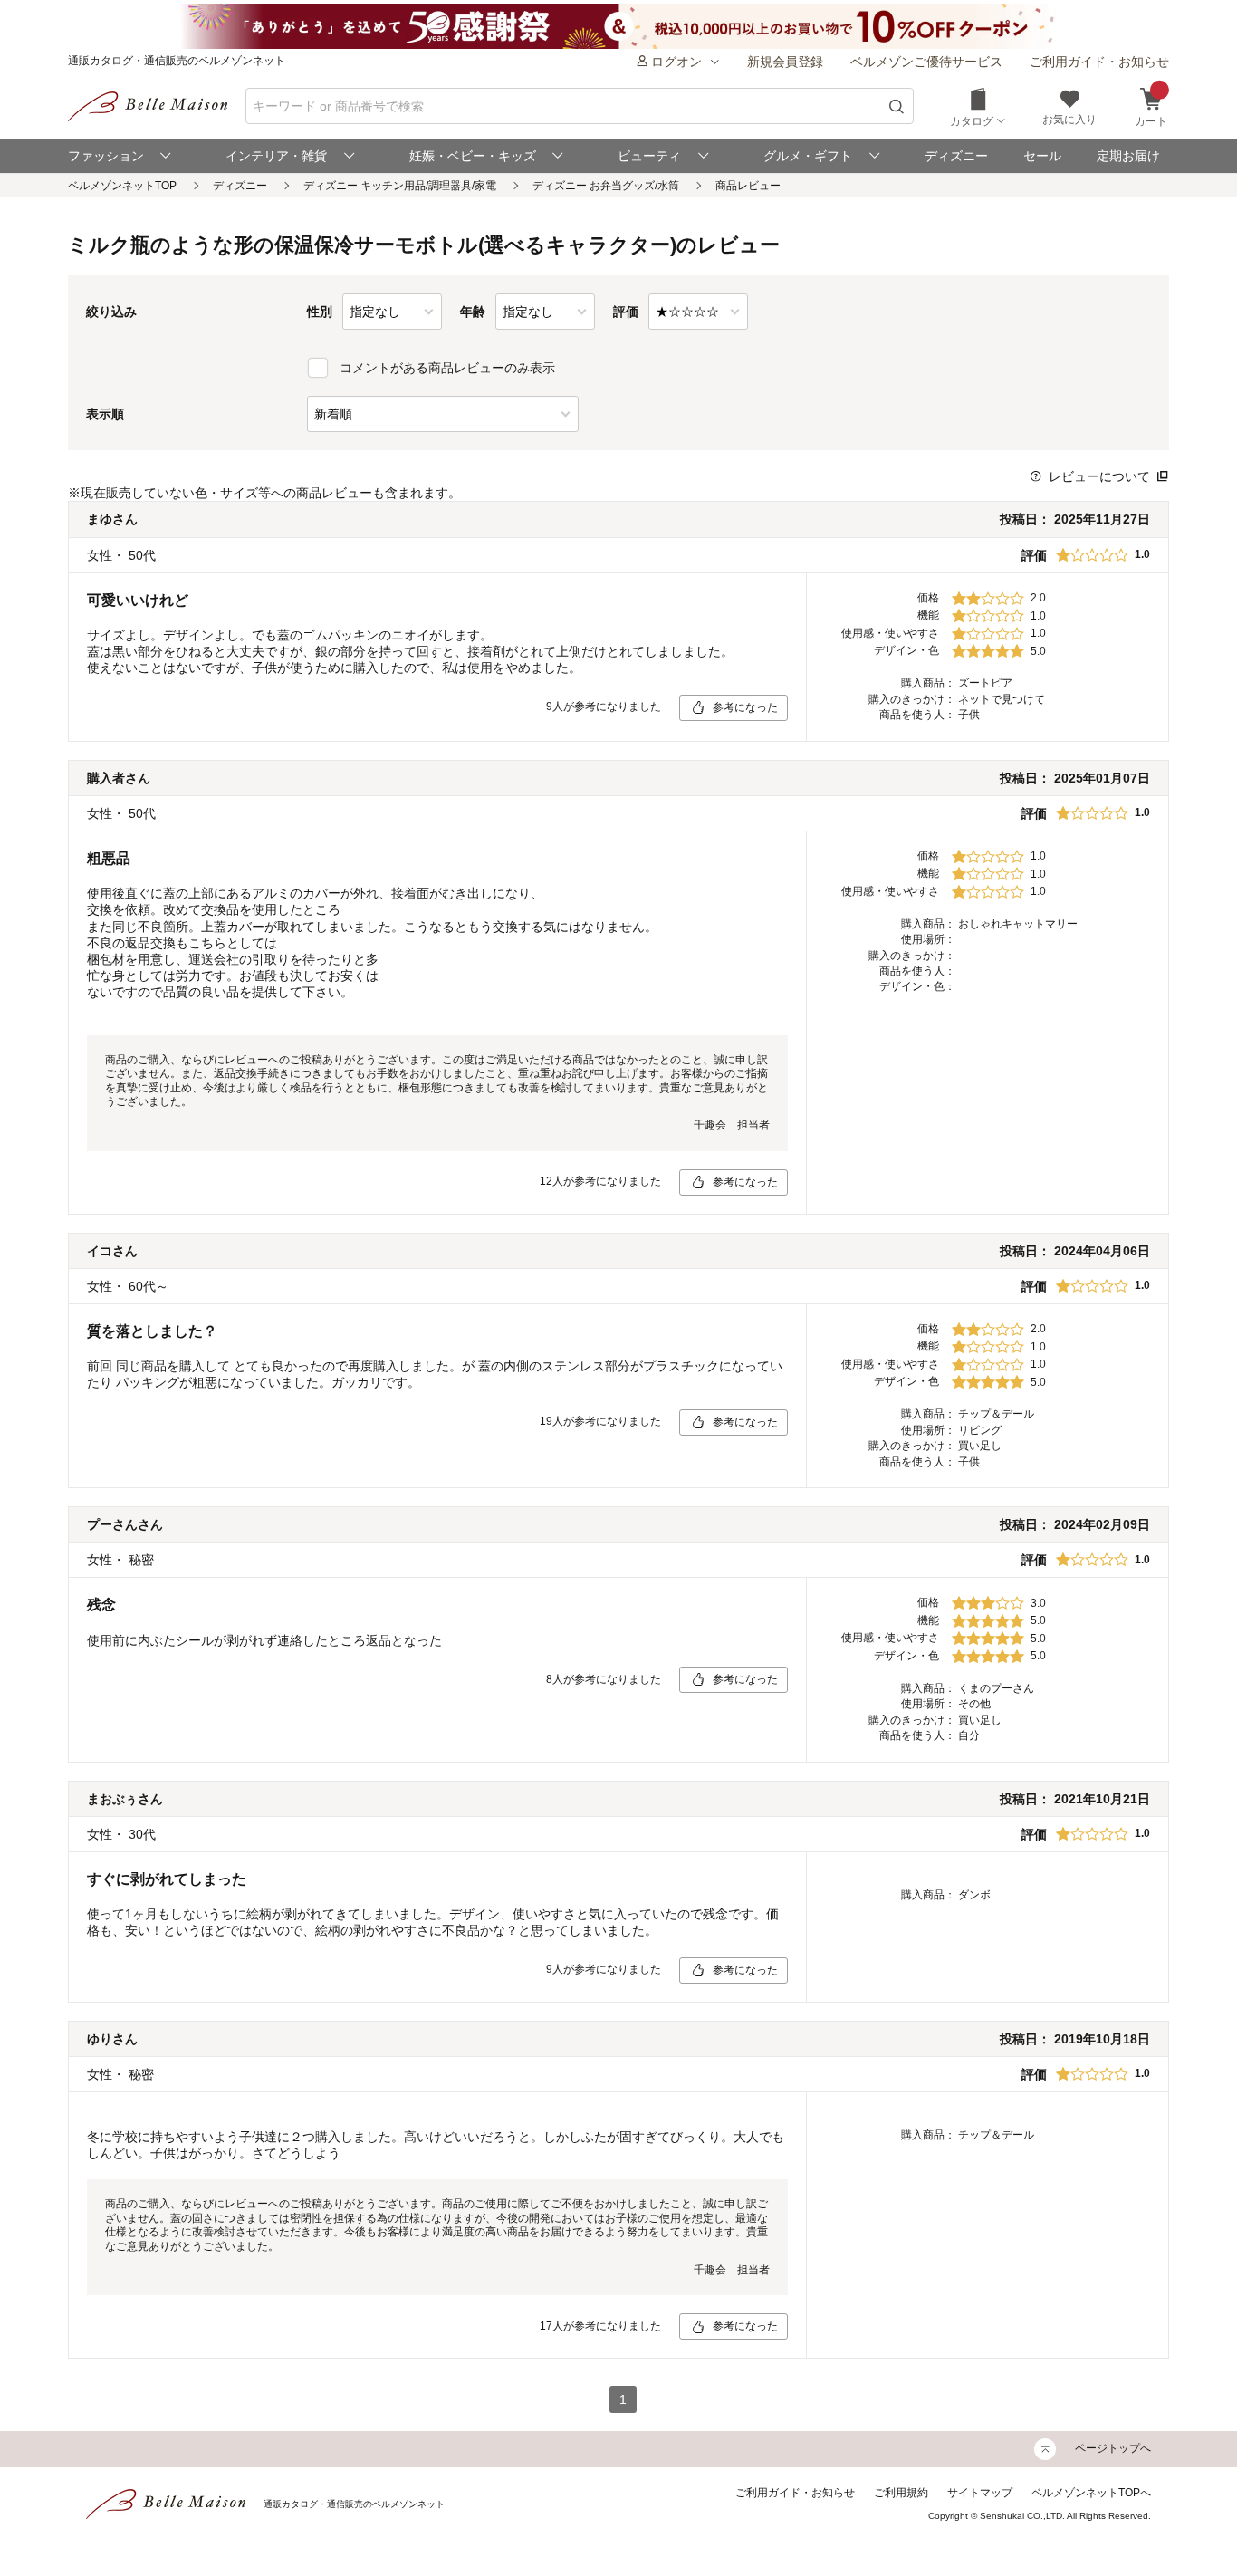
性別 (320, 312)
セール (1042, 156)
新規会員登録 (785, 62)
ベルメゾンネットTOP (122, 186)
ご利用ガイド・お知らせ (1099, 62)
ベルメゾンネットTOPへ (1091, 2493)
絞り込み (111, 312)
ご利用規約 (901, 2493)
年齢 (473, 312)
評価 (626, 312)
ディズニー (956, 156)
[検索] (897, 106)
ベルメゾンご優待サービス (926, 62)
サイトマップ (980, 2493)
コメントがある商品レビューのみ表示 (447, 368)
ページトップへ (1113, 2448)
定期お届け (1128, 156)
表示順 (105, 414)
